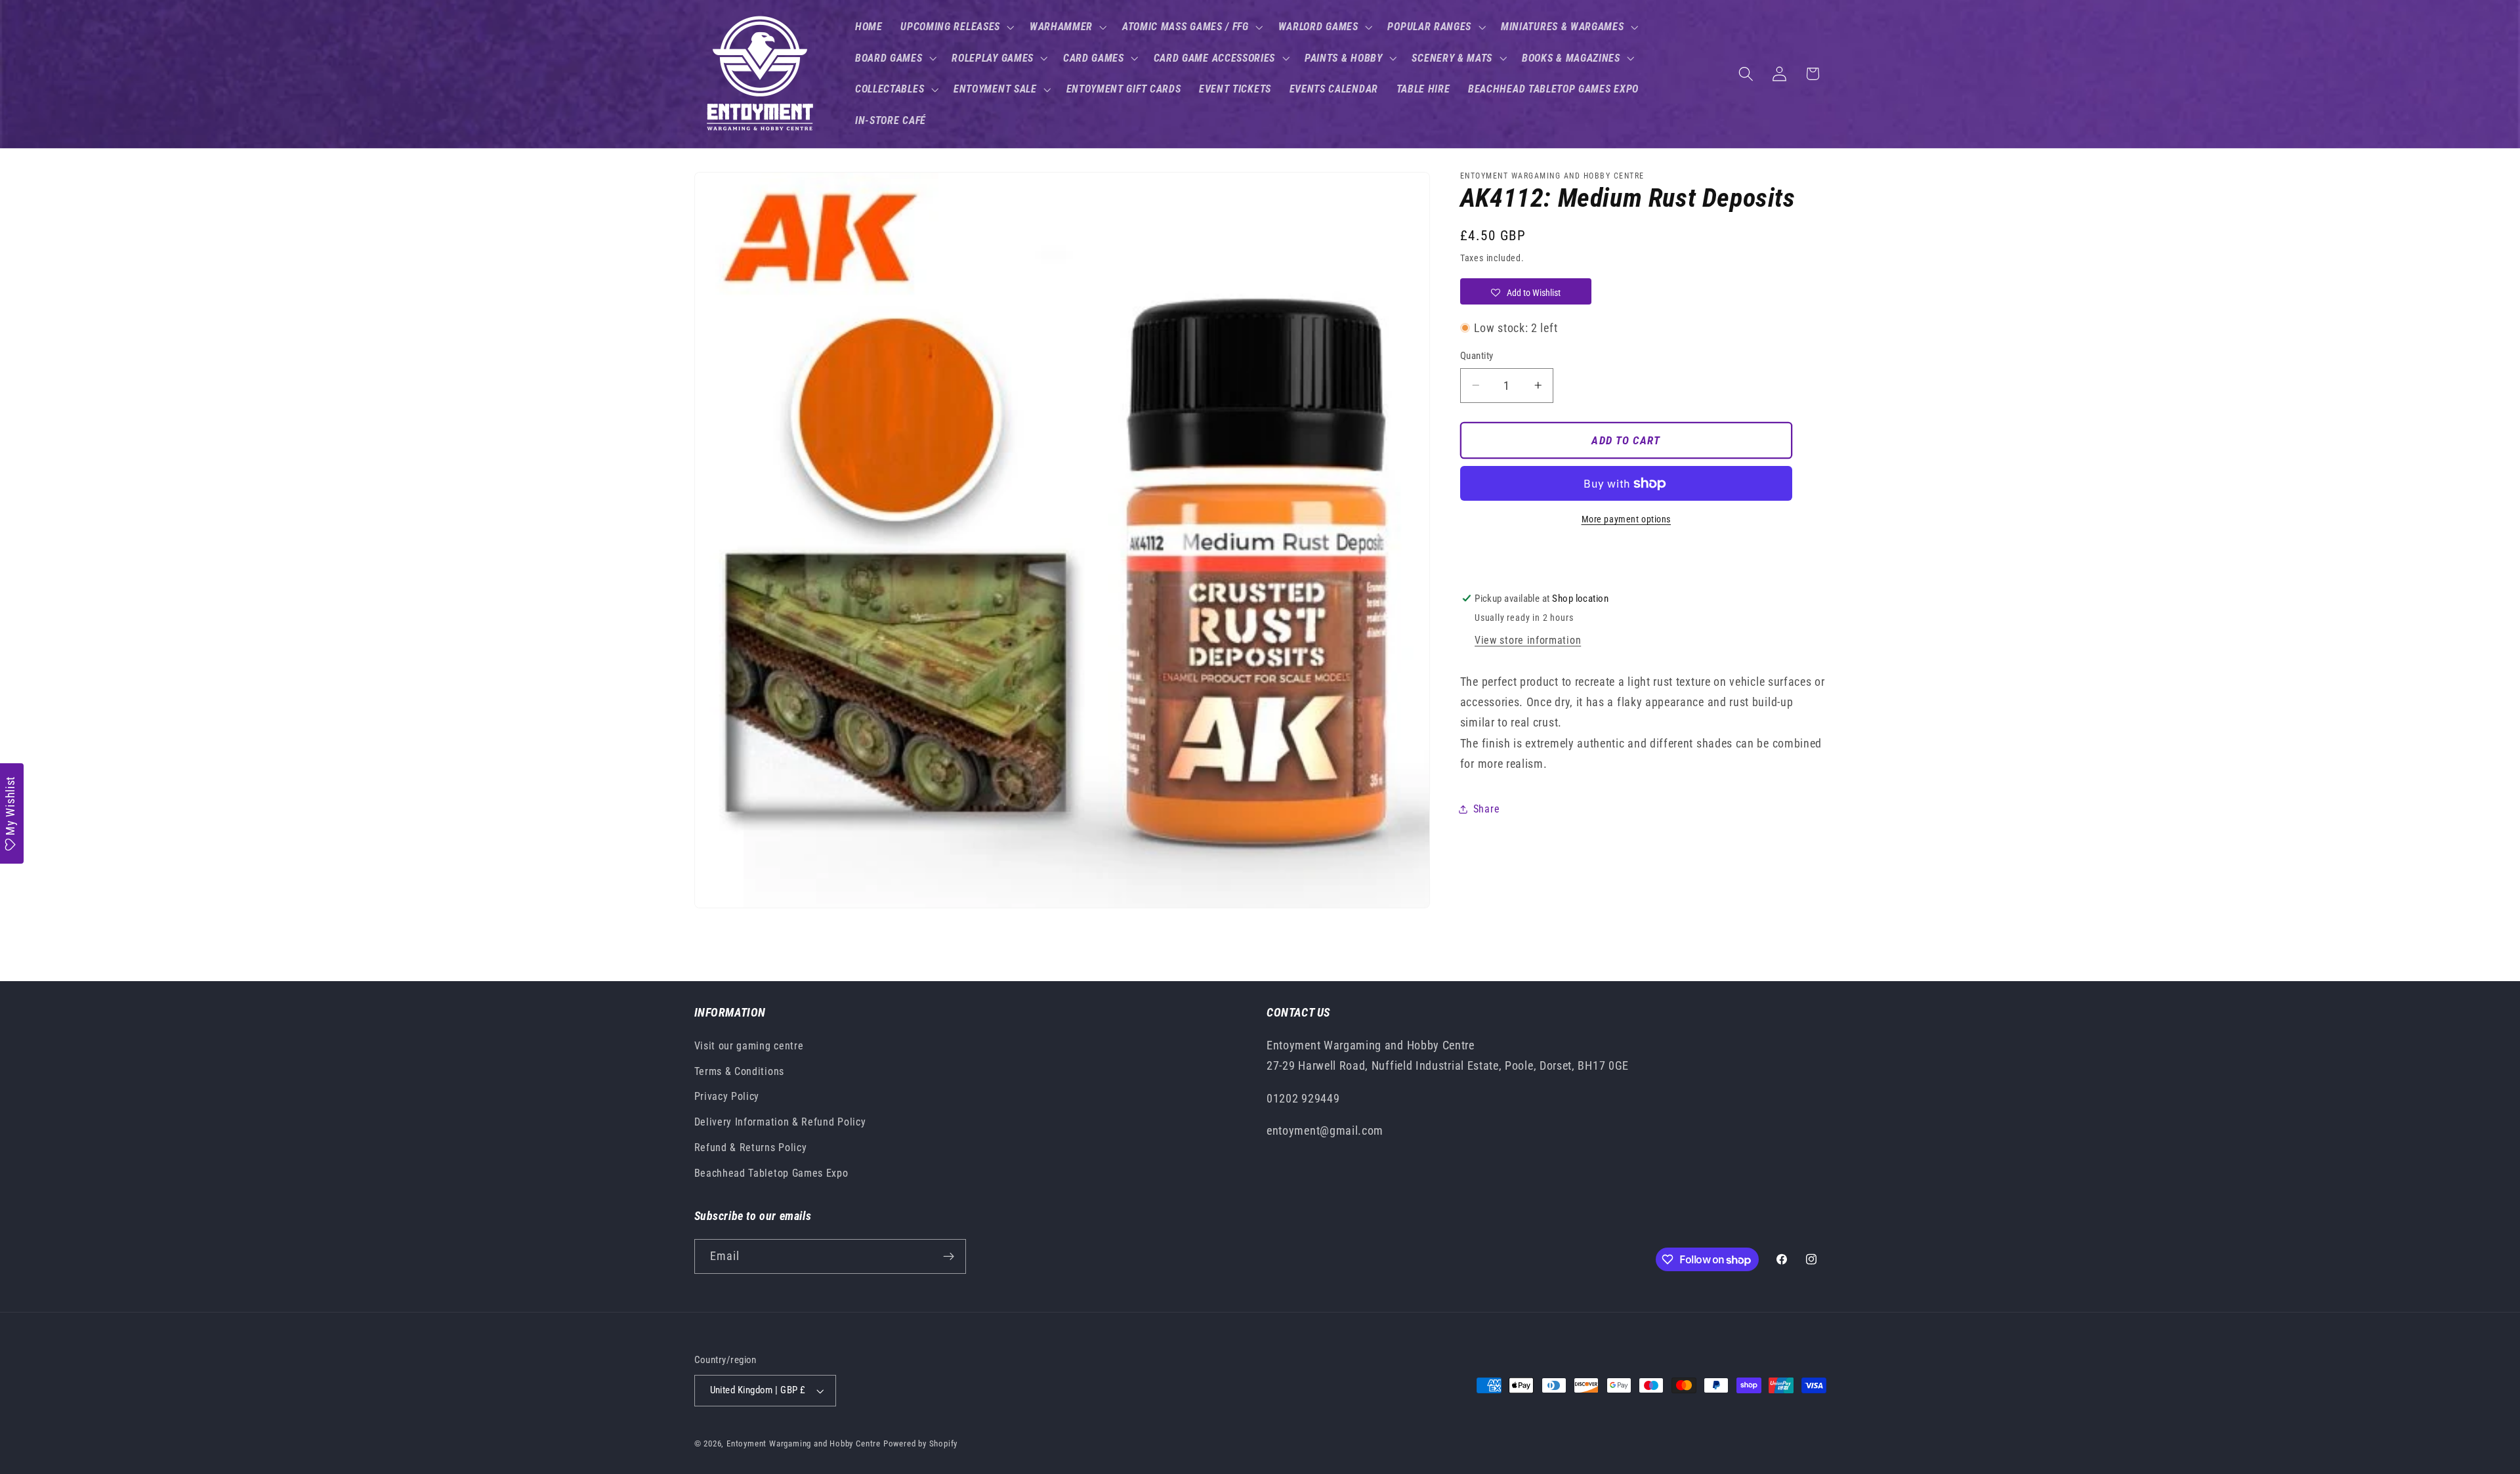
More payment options (1627, 519)
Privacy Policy (727, 1096)
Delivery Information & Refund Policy (780, 1122)
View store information (1528, 640)
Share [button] (1486, 809)
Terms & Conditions (739, 1071)
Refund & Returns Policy (751, 1148)
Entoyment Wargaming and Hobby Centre (804, 1443)
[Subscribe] (949, 1257)
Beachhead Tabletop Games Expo (771, 1173)
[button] (956, 27)
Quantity (1477, 356)
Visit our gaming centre (749, 1046)
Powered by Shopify (921, 1443)
